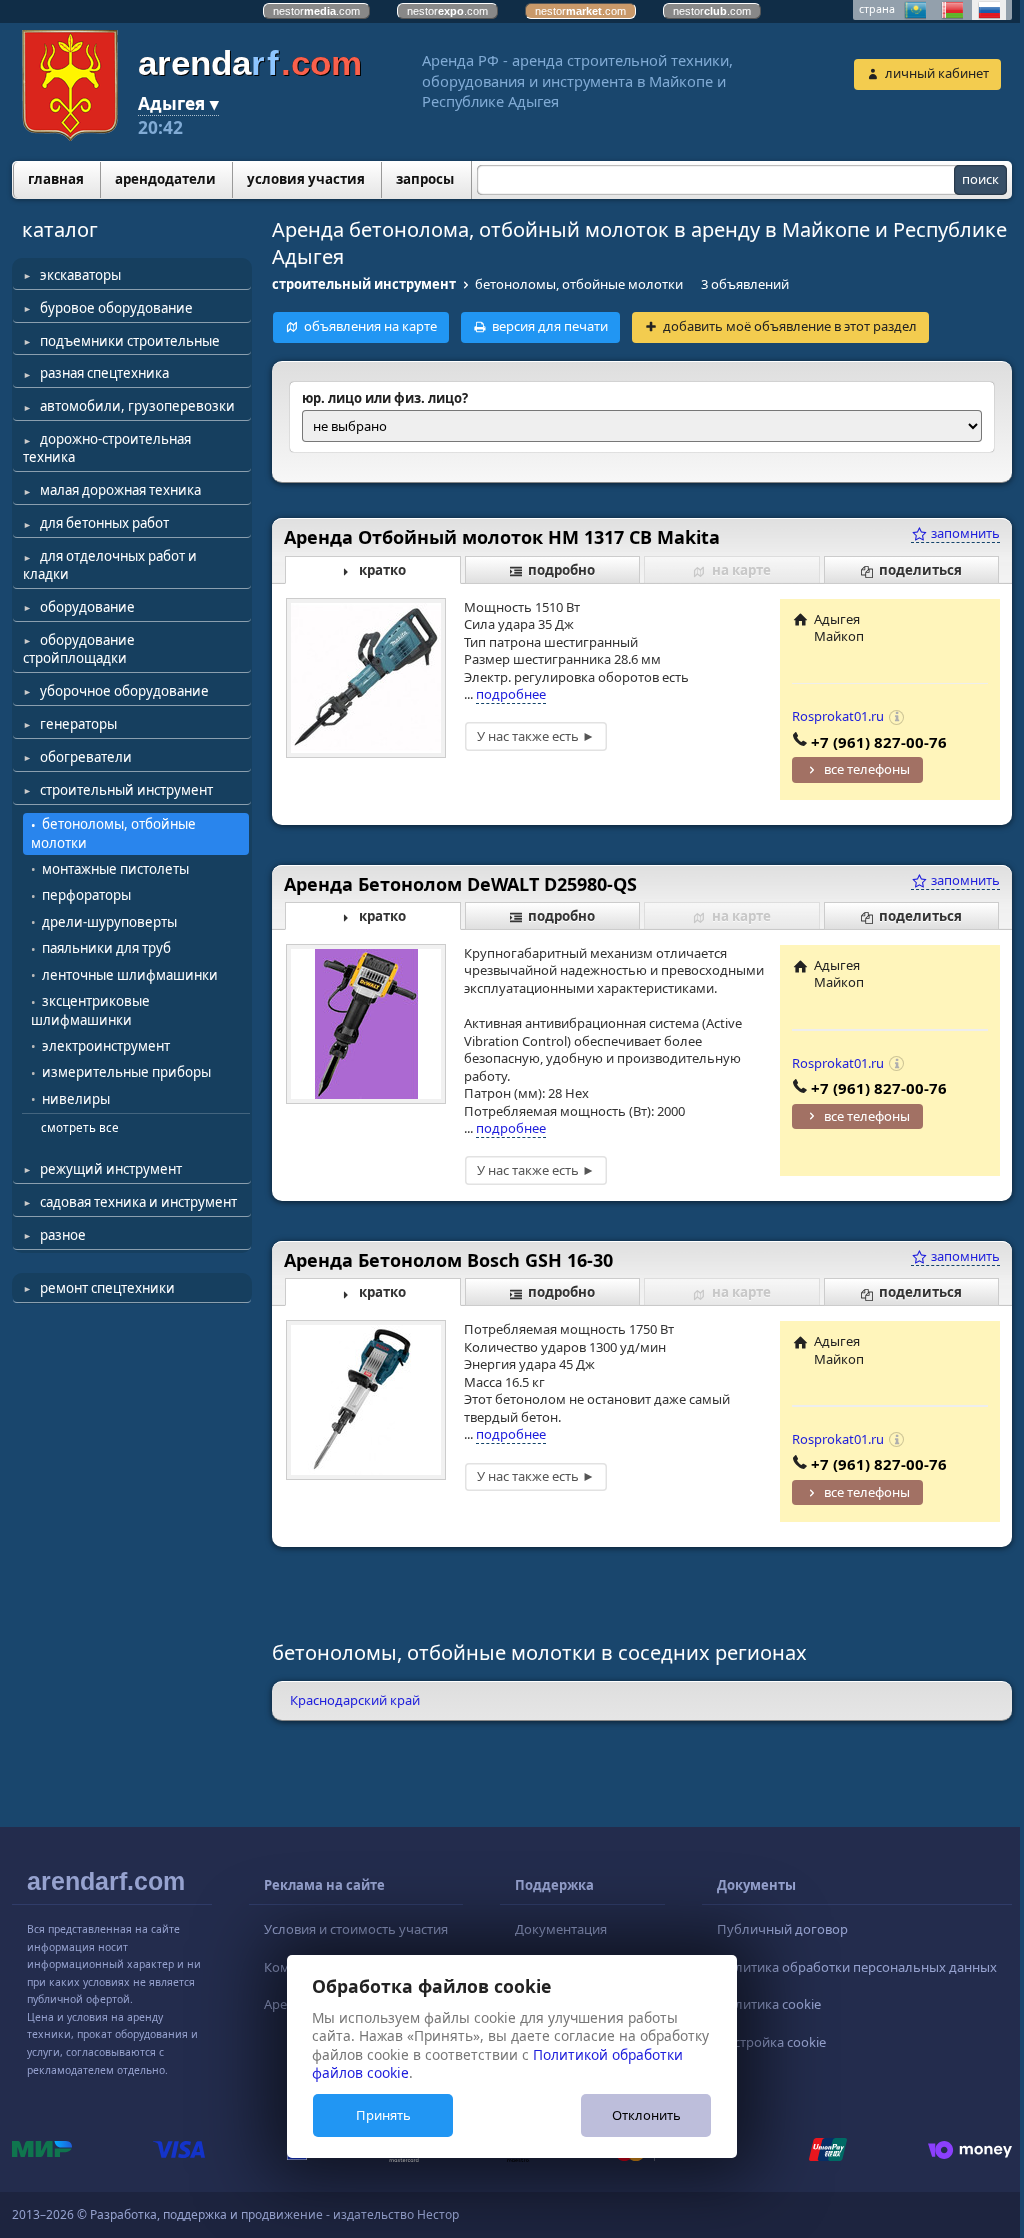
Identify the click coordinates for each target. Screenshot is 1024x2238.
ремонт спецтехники (107, 1288)
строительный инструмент (126, 790)
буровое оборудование (116, 308)
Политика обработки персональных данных (857, 1967)
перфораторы (86, 895)
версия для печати (550, 326)
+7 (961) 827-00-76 (879, 742)
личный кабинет (937, 73)
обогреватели (86, 757)
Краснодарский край (355, 1700)
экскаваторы (80, 275)
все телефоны (867, 769)
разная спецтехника (104, 373)
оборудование (87, 607)
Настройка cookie (771, 2042)
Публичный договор (782, 1929)
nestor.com (316, 11)
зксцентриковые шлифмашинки (90, 1010)
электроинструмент (106, 1046)
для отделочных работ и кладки (110, 565)
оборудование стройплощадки (79, 649)
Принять (383, 2115)
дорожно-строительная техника (107, 448)
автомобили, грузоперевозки (137, 406)
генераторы (78, 724)
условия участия (306, 179)
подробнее (511, 694)
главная (56, 179)
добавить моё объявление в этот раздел (790, 326)
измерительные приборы (126, 1072)
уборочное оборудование (124, 691)
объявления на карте (370, 326)
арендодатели (165, 179)
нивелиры (76, 1099)
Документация (561, 1929)
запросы (425, 179)
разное (63, 1235)
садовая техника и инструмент (138, 1202)
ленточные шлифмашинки (130, 975)
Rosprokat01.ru (838, 716)
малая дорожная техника (120, 490)
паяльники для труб (106, 948)
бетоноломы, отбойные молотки (113, 833)
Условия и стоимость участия (356, 1929)
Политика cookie (769, 2004)
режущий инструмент (111, 1169)
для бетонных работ (104, 523)
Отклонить (646, 2115)
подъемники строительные (130, 341)
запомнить (964, 533)
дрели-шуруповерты (109, 922)
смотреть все (80, 1127)
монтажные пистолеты (115, 869)
